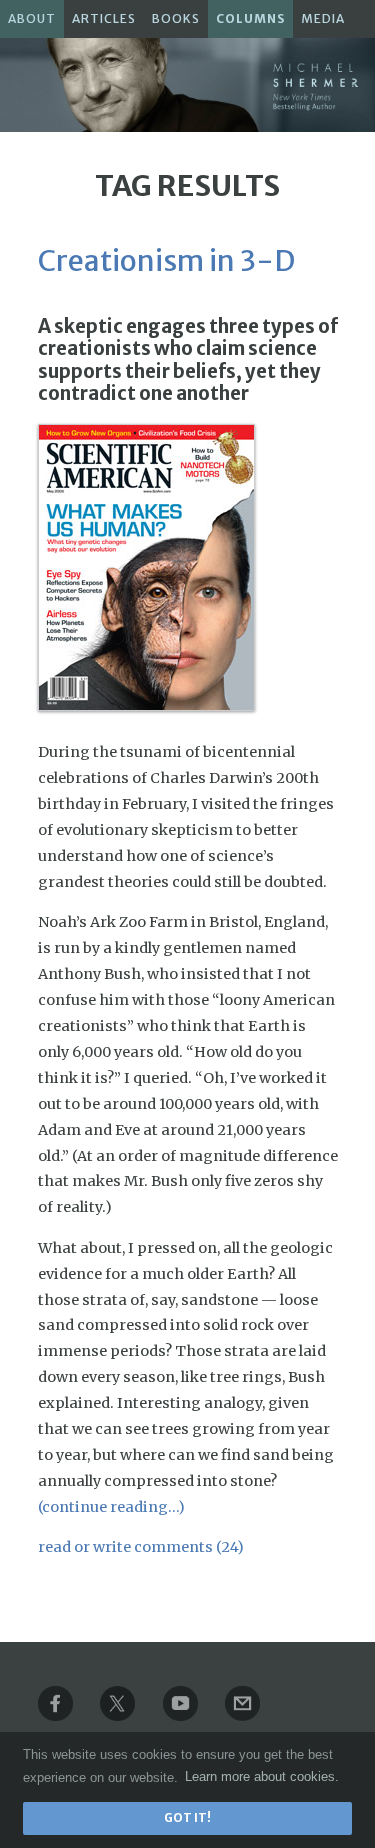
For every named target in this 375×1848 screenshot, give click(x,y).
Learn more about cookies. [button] (262, 1776)
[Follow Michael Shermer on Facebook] (68, 1716)
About (32, 18)
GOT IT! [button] (187, 1818)
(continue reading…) (111, 1507)
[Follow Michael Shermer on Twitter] (130, 1716)
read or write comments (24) (141, 1547)
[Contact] (255, 1716)
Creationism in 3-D (166, 261)
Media (323, 18)
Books (176, 18)
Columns (250, 18)
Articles (104, 18)
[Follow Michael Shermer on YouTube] (193, 1716)
